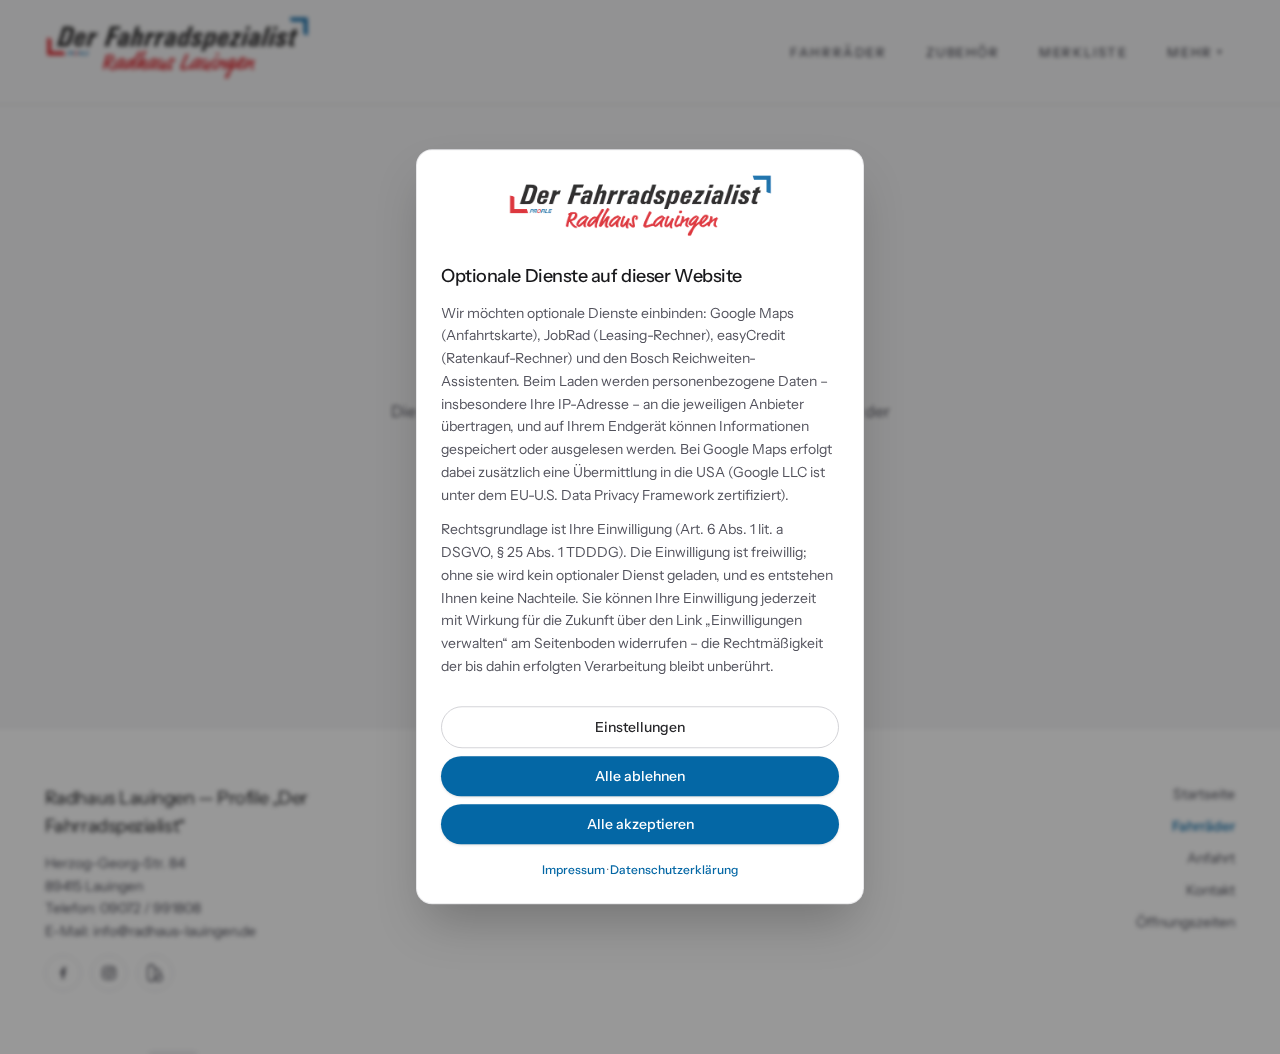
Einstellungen (640, 727)
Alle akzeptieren (640, 824)
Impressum (573, 869)
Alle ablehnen (640, 776)
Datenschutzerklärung (674, 869)
